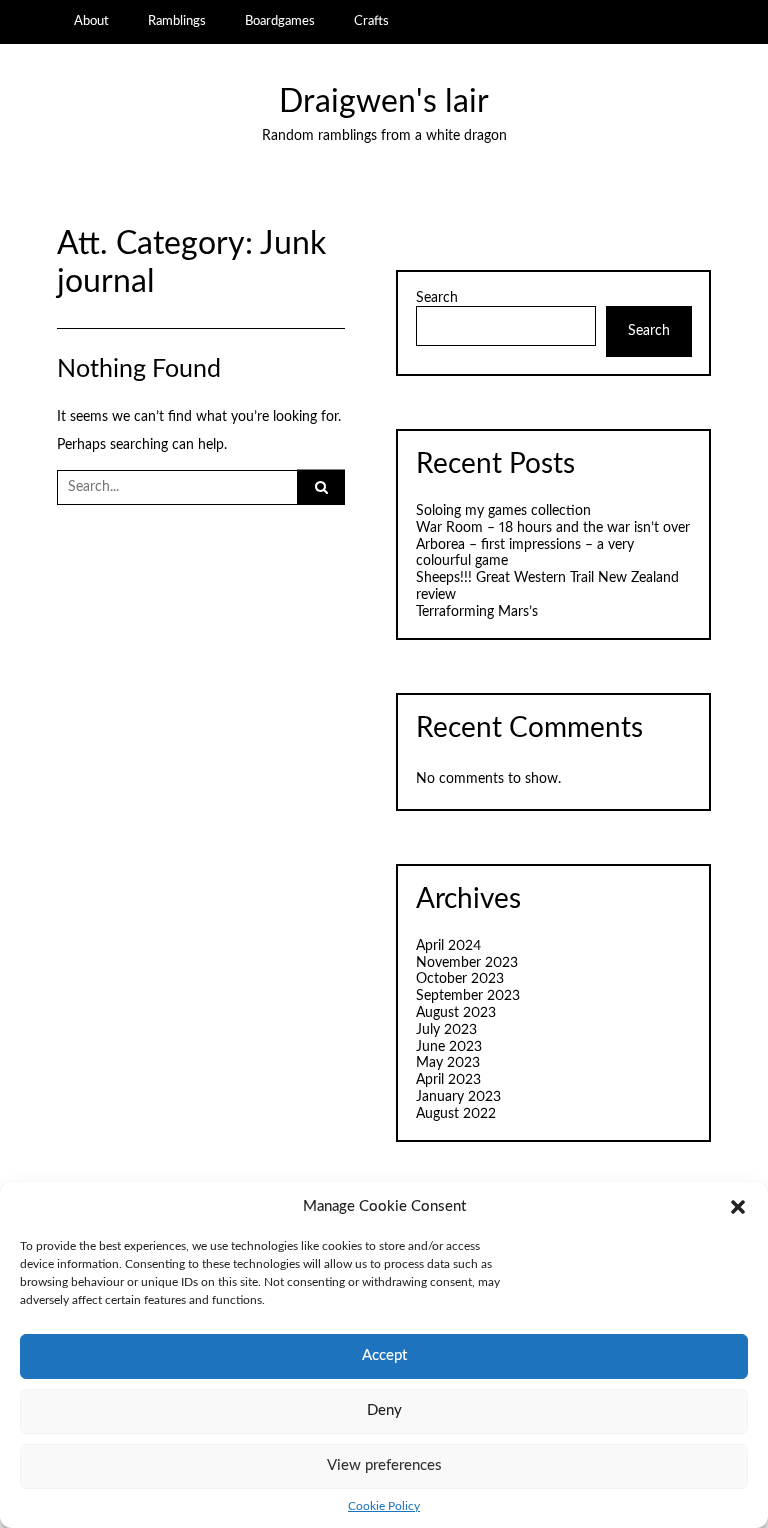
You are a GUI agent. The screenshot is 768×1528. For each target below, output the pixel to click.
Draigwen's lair (384, 102)
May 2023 (448, 1063)
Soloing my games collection (503, 511)
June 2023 (449, 1047)
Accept (384, 1355)
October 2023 (460, 979)
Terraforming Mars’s (477, 612)
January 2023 (458, 1097)
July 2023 (446, 1030)
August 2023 (456, 1013)
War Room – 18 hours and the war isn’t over (553, 528)
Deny (384, 1410)
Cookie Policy (384, 1506)
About (91, 21)
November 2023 (467, 963)
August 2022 (456, 1114)
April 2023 (448, 1080)
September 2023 (468, 996)
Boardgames (280, 21)
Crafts (371, 21)
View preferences (384, 1465)
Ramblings (177, 21)
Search (437, 298)
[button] (738, 1207)
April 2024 (448, 946)
